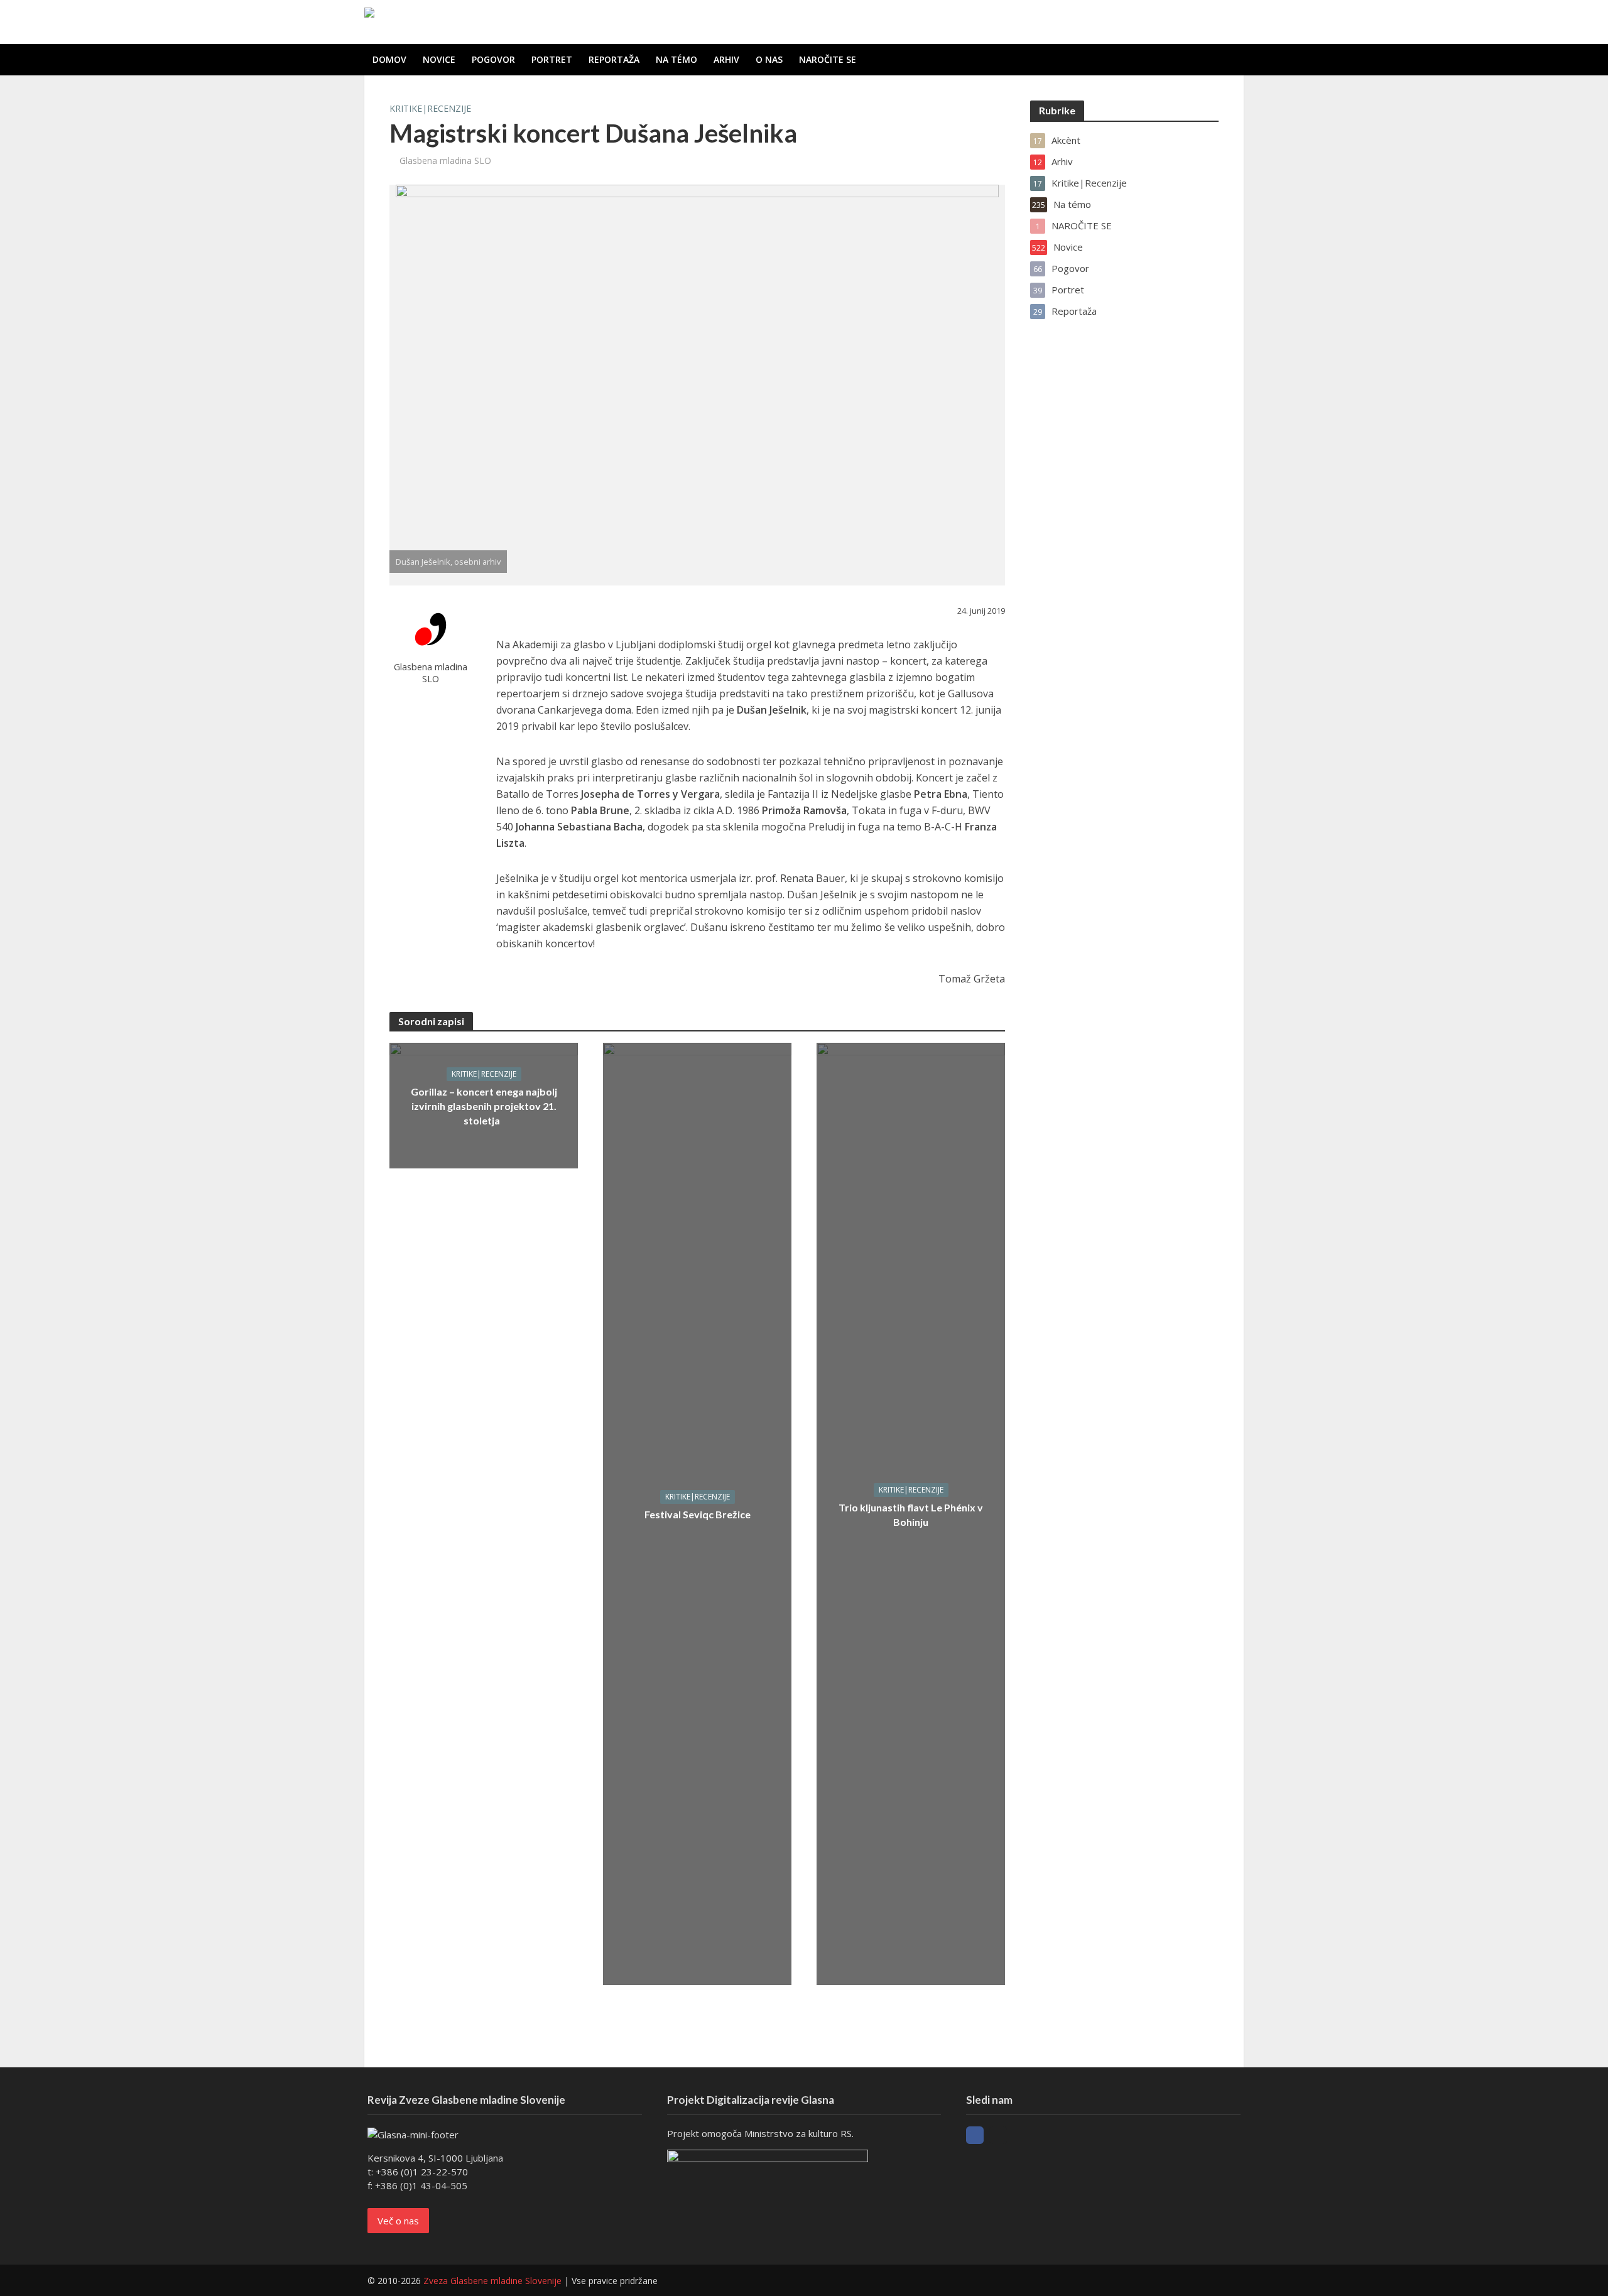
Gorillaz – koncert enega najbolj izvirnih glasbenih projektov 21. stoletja (484, 1106)
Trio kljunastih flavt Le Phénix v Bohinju (911, 1515)
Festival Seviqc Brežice (698, 1514)
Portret (552, 59)
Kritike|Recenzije (430, 108)
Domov (389, 59)
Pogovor (493, 59)
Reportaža (614, 59)
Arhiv (726, 59)
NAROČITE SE (828, 59)
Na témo (676, 59)
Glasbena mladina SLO (445, 161)
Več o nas (398, 2221)
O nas (769, 59)
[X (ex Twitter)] (998, 2135)
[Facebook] (975, 2135)
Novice (439, 59)
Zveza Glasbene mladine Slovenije (492, 2281)
